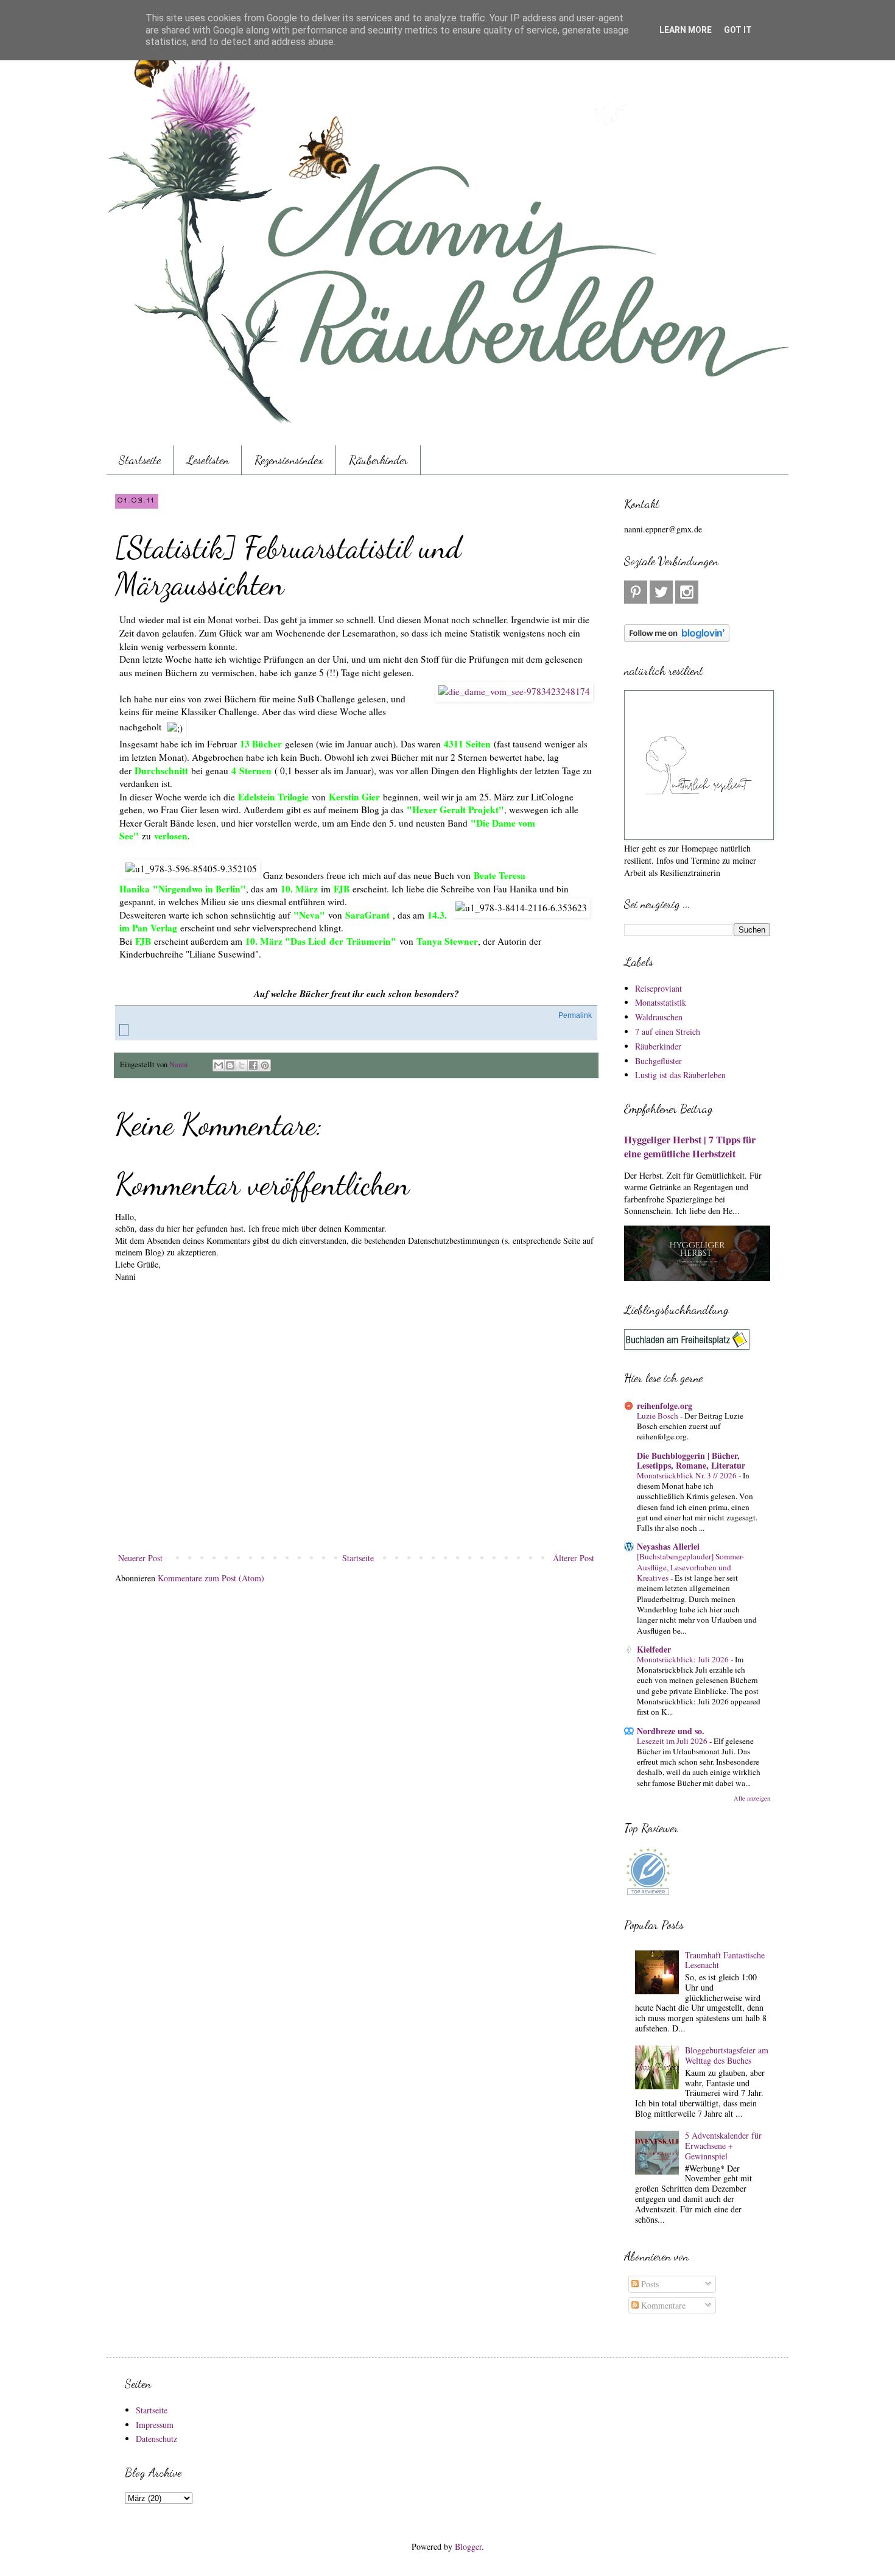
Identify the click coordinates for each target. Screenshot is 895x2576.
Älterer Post (574, 1558)
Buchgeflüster (658, 1061)
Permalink (575, 1015)
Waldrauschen (659, 1017)
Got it (738, 30)
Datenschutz (156, 2439)
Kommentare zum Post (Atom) (211, 1578)
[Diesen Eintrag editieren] (124, 1030)
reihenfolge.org (665, 1406)
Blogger (468, 2546)
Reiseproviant (658, 988)
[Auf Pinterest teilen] (265, 1065)
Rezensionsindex (289, 460)
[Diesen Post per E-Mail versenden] (219, 1065)
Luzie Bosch (658, 1416)
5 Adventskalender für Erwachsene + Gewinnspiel (723, 2146)
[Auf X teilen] (242, 1065)
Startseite (140, 460)
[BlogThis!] (230, 1065)
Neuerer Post (140, 1558)
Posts (649, 2284)
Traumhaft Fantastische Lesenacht (725, 1960)
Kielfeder (654, 1649)
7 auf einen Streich (668, 1032)
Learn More (686, 30)
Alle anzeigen (752, 1798)
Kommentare (662, 2305)
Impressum (155, 2425)
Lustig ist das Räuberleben (680, 1075)
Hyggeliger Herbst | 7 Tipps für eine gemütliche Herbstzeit (690, 1147)
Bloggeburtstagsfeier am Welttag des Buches (727, 2055)
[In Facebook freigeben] (253, 1065)
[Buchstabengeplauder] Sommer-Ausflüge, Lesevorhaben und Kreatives (690, 1567)
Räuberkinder (378, 460)
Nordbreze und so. (671, 1731)
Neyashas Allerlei (668, 1546)
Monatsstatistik (661, 1002)
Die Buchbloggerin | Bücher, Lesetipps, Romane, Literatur (691, 1460)
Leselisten (208, 460)
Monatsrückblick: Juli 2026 (684, 1659)
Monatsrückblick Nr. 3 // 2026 (688, 1475)
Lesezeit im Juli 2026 (673, 1741)
